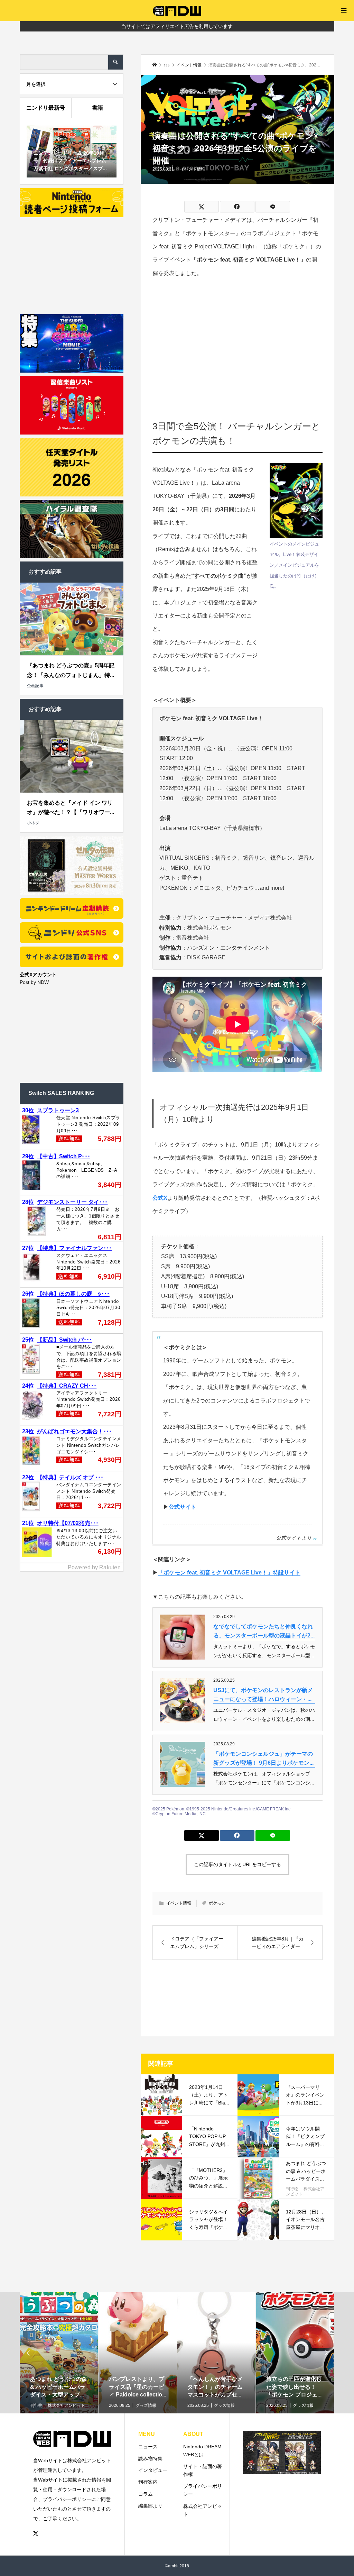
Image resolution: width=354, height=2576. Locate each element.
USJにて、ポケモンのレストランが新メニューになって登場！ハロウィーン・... (263, 1695)
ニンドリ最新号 (46, 108)
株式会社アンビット (203, 2510)
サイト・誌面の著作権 (203, 2470)
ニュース (148, 2447)
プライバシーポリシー (203, 2490)
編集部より (150, 2506)
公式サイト (183, 1507)
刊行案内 (148, 2482)
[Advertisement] (238, 339)
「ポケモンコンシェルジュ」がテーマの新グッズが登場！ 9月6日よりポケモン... (263, 1758)
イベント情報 (193, 169)
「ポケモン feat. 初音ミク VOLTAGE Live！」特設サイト (229, 1573)
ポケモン (217, 1903)
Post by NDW (34, 982)
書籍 (97, 108)
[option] (59, 2375)
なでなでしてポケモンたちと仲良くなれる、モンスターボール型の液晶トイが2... (264, 1631)
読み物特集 (150, 2458)
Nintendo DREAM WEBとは (202, 2451)
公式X (160, 1198)
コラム (146, 2494)
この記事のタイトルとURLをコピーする (237, 1864)
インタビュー (153, 2470)
